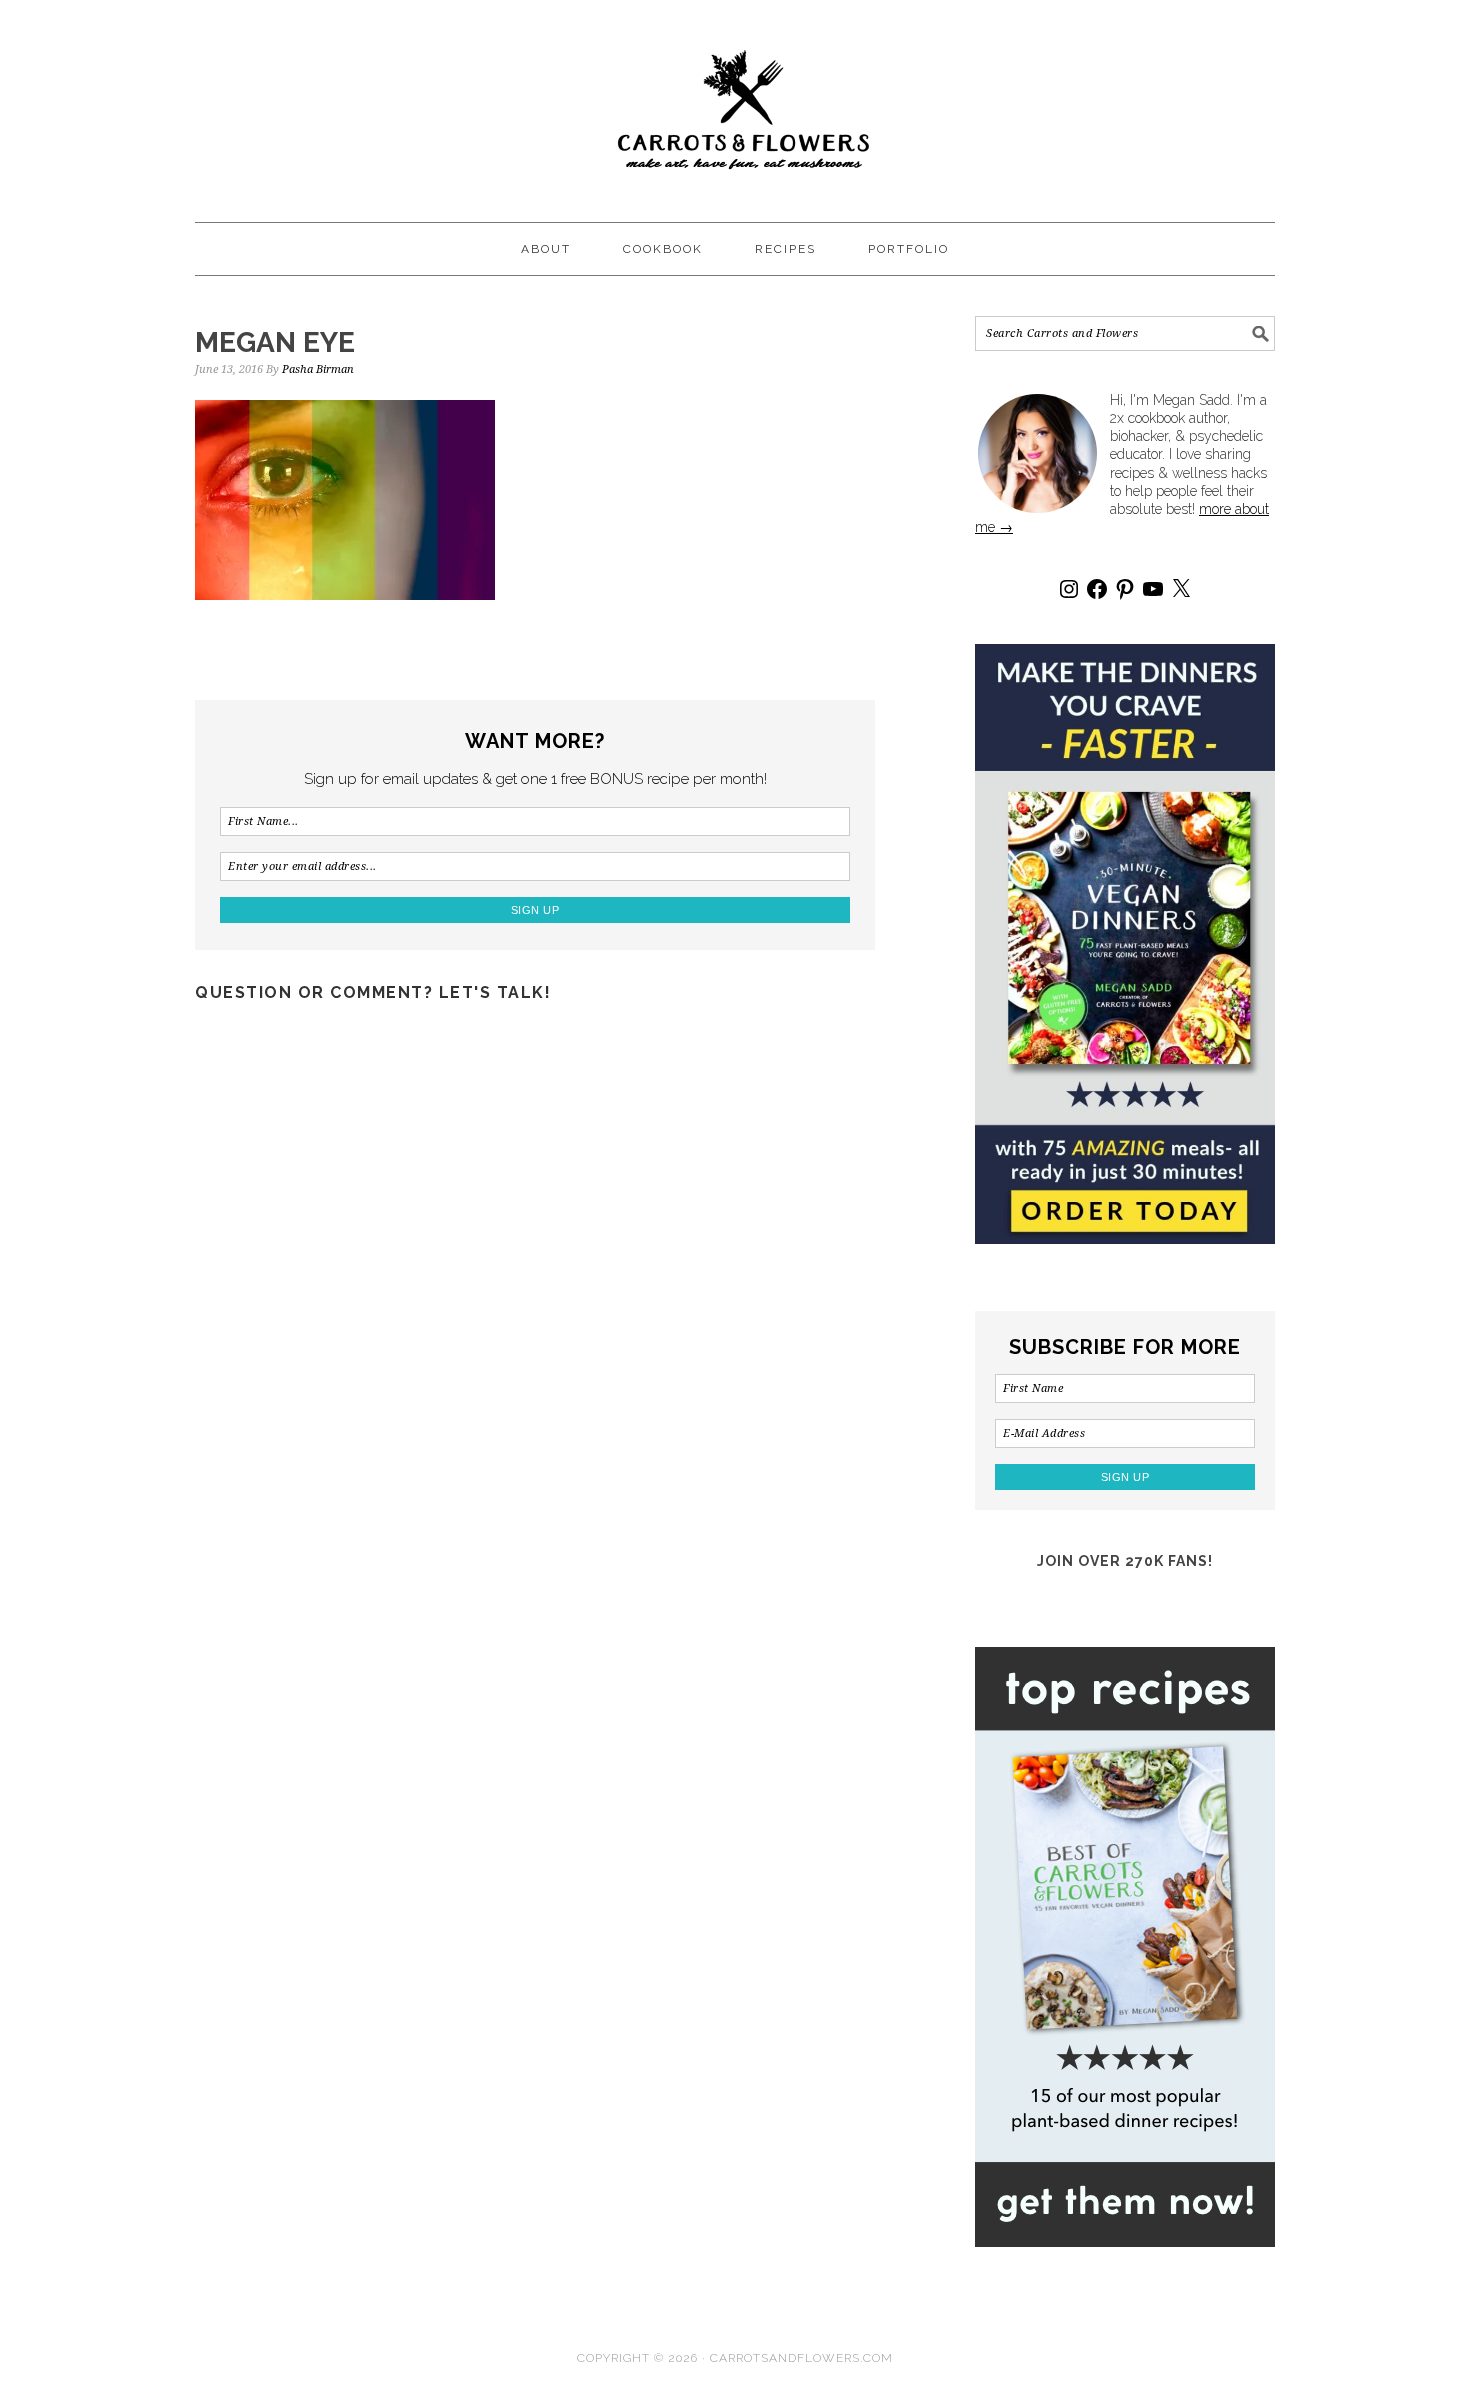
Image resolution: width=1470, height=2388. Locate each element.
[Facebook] (1097, 589)
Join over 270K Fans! (1125, 1561)
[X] (1181, 589)
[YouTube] (1153, 589)
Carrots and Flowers (735, 102)
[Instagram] (1069, 589)
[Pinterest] (1125, 589)
